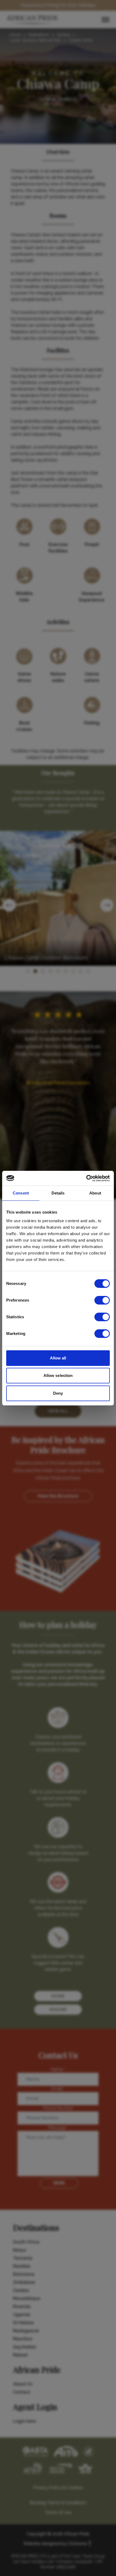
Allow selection (58, 1375)
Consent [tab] (21, 1193)
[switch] (102, 1300)
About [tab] (95, 1193)
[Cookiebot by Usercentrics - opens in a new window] (86, 1178)
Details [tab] (58, 1193)
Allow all (58, 1358)
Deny (58, 1393)
